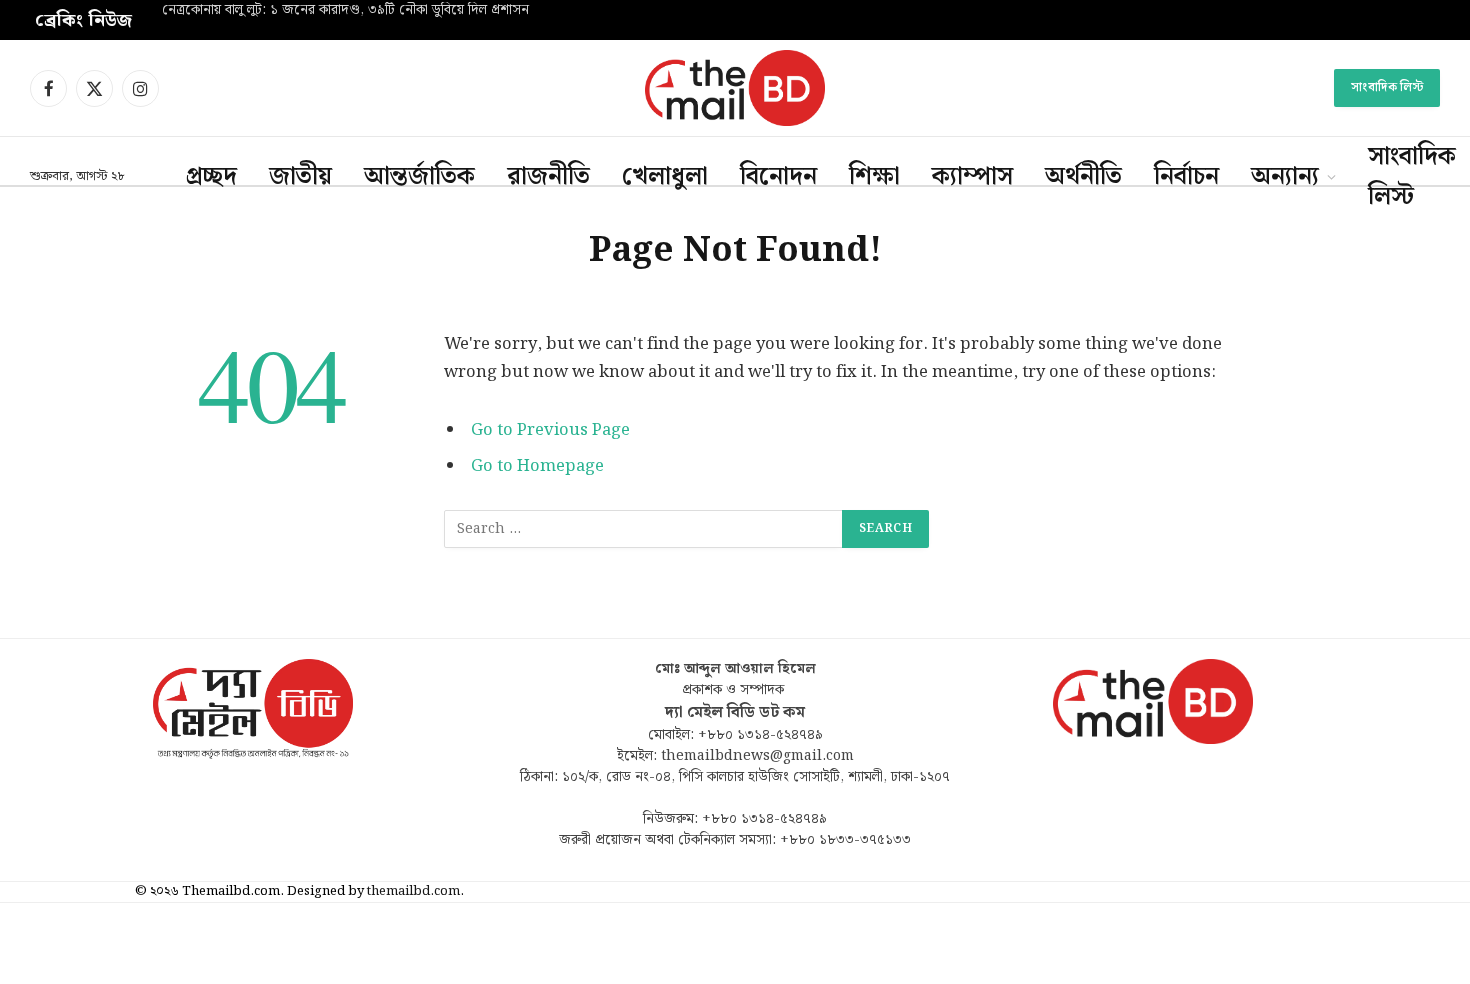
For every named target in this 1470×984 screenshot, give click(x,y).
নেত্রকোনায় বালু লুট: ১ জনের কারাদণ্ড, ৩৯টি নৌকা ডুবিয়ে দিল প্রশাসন (345, 11)
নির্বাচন (1186, 177)
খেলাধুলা (665, 177)
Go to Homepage (537, 466)
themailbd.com (413, 891)
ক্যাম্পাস (972, 177)
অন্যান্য (1285, 177)
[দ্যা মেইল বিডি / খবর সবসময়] (735, 88)
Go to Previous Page (550, 430)
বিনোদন (778, 177)
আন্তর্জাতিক (419, 177)
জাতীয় (300, 177)
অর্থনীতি (1083, 177)
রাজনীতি (548, 177)
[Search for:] (644, 529)
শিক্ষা (874, 177)
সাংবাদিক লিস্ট (1387, 87)
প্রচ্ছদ (211, 177)
